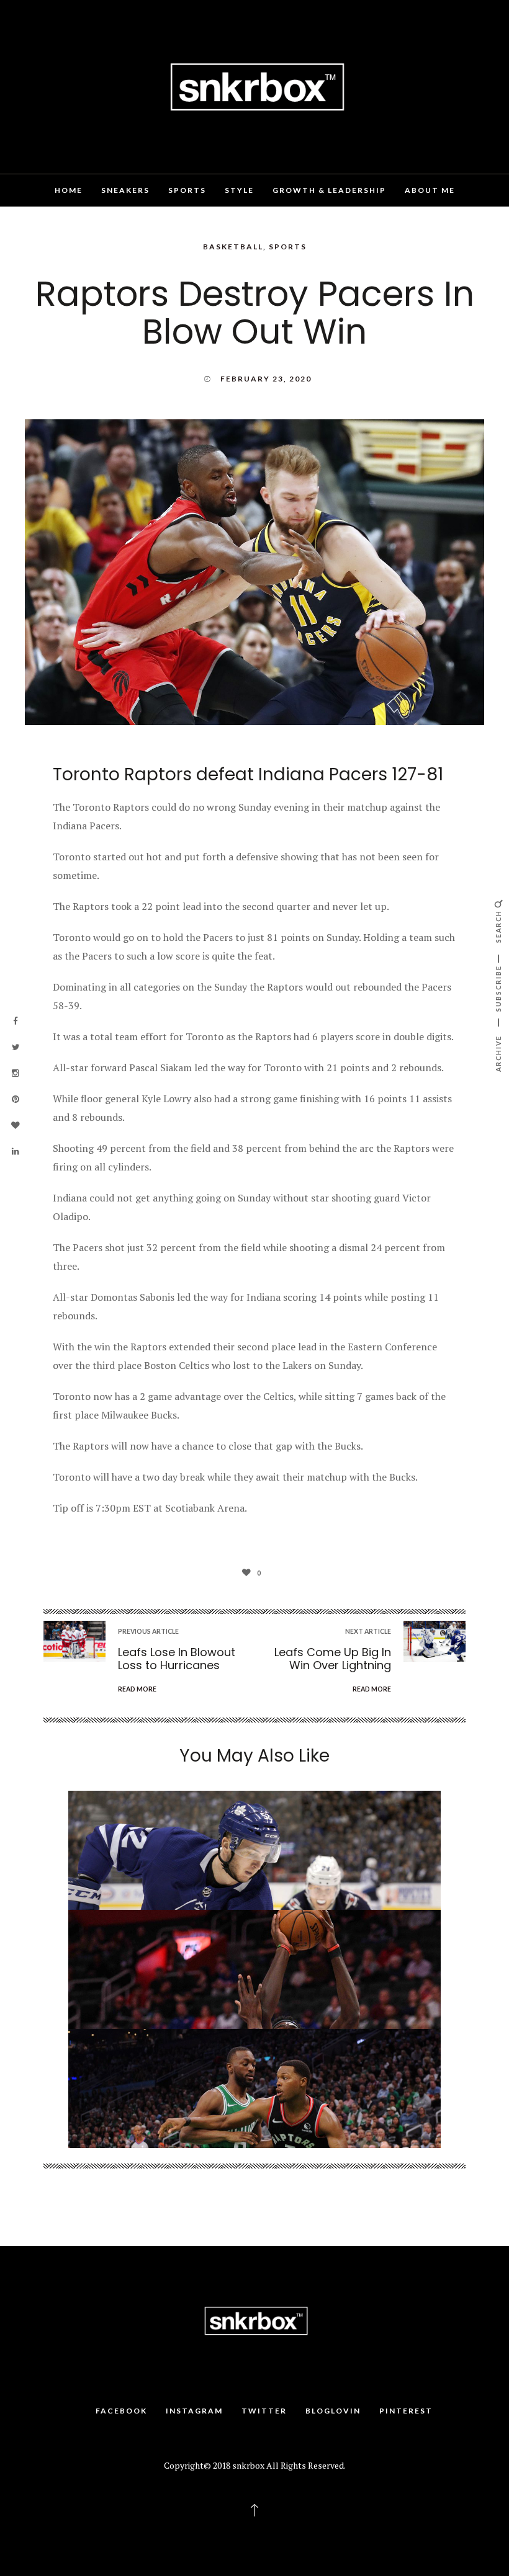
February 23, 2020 (266, 379)
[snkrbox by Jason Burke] (254, 86)
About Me (430, 190)
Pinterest (406, 2411)
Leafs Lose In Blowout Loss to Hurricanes (177, 1659)
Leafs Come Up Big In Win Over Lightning (333, 1659)
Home (69, 190)
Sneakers (125, 190)
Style (239, 190)
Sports (187, 190)
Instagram (194, 2411)
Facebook (121, 2411)
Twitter (264, 2411)
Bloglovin (333, 2411)
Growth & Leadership (329, 190)
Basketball (233, 247)
